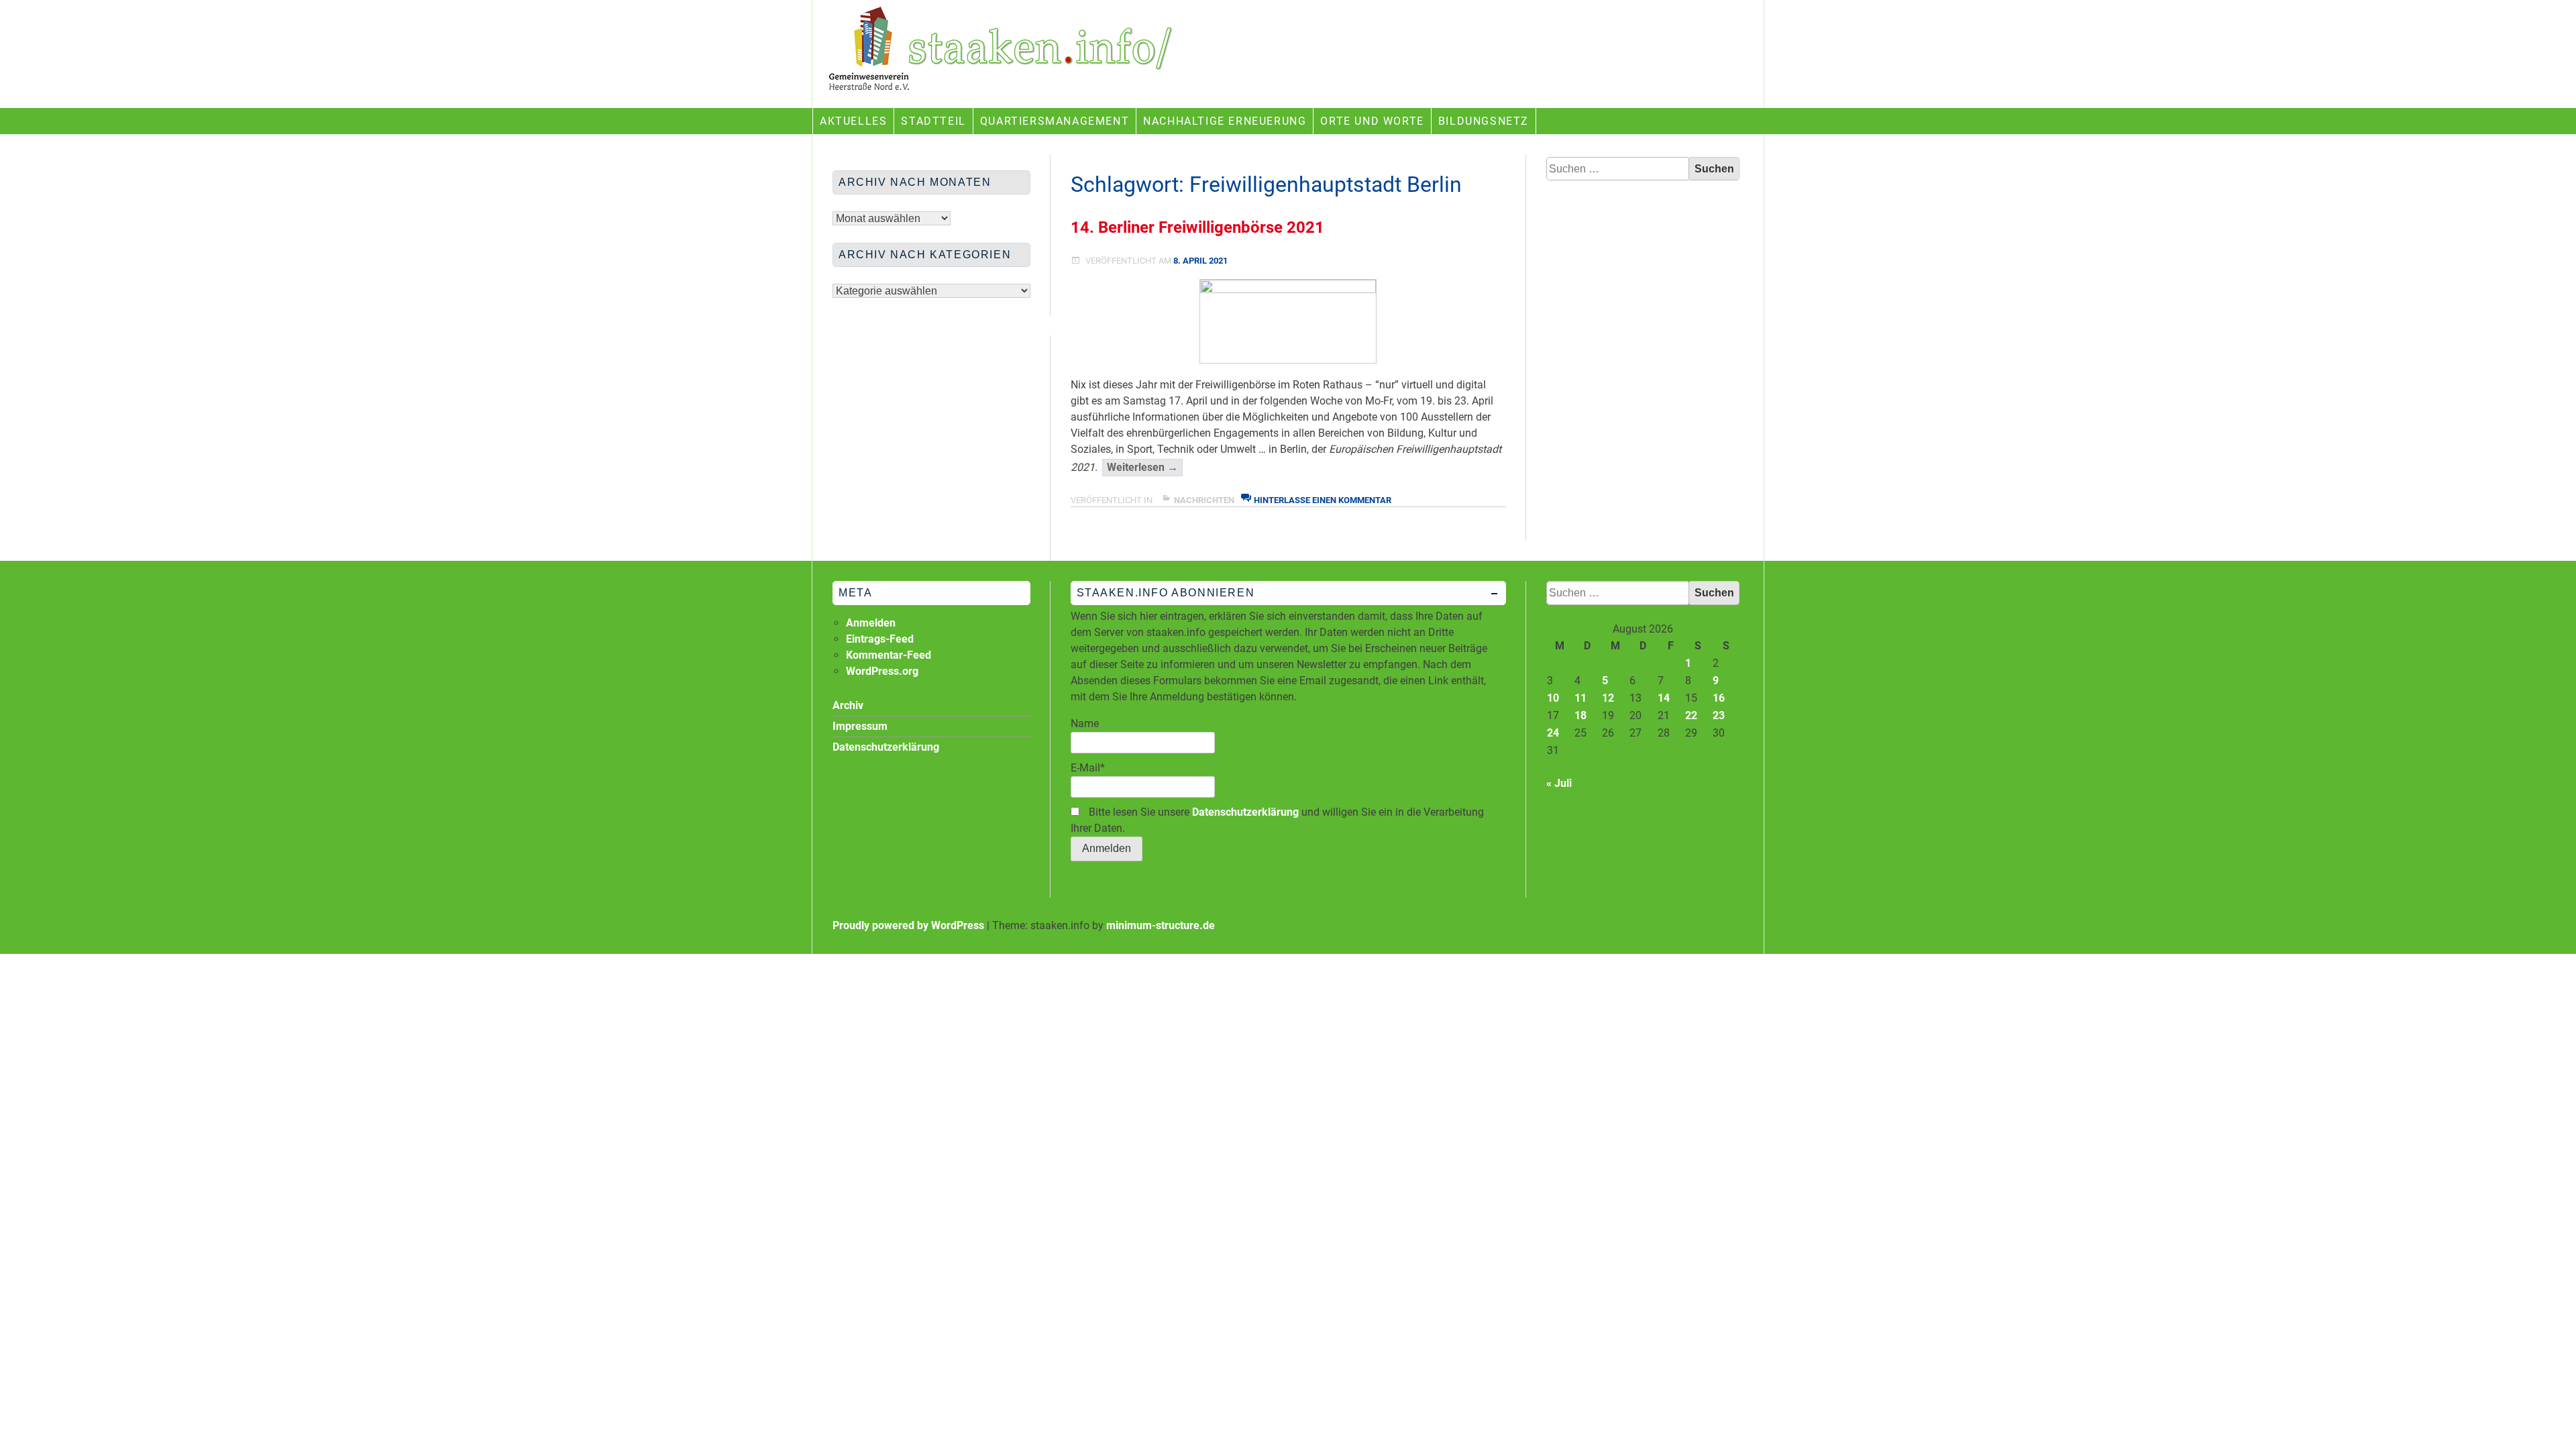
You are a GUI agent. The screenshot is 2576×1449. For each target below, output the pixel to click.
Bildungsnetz (1484, 121)
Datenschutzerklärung (1245, 812)
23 (1719, 715)
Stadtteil (933, 121)
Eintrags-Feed (880, 639)
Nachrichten (1204, 500)
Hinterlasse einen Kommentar (1323, 500)
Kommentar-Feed (889, 655)
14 (1664, 698)
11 (1580, 698)
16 (1719, 698)
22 (1691, 715)
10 (1553, 698)
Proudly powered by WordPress (908, 925)
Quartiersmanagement (1055, 121)
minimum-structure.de (1161, 925)
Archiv (848, 705)
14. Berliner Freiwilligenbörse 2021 (1197, 227)
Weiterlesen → (1145, 468)
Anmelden (871, 623)
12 (1608, 698)
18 (1580, 715)
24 (1553, 733)
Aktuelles (853, 121)
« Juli (1559, 783)
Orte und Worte (1372, 121)
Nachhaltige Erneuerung (1225, 121)
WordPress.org (882, 671)
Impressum (860, 726)
